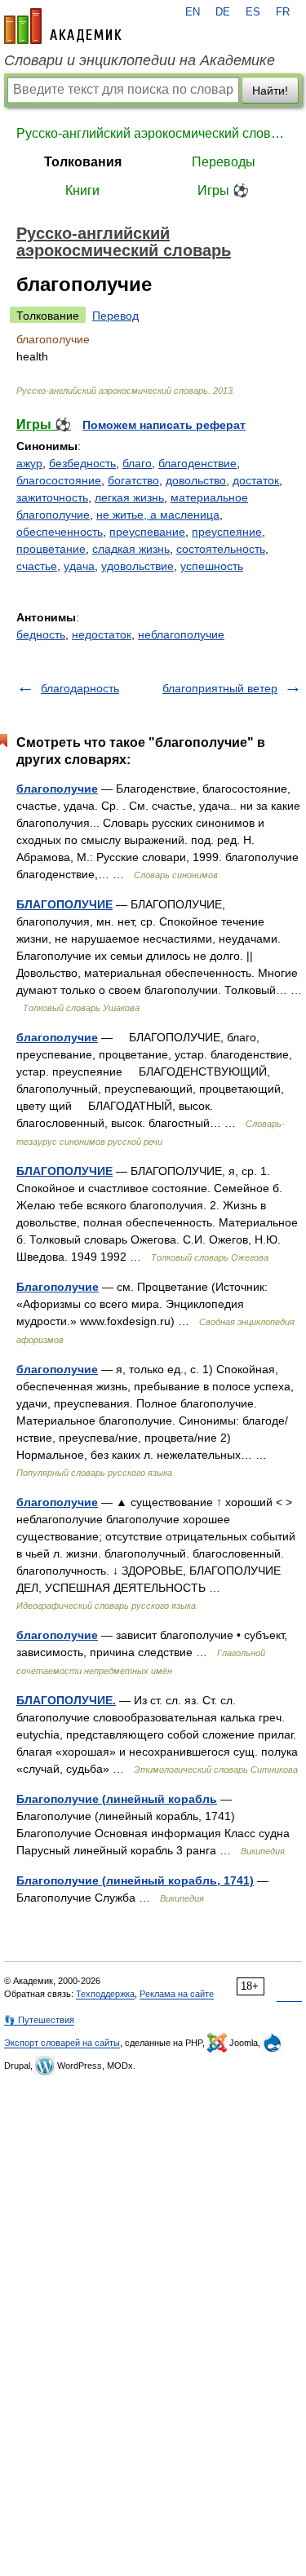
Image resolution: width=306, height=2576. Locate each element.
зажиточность (52, 497)
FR (283, 12)
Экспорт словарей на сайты (62, 2043)
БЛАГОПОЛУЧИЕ (64, 904)
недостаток (102, 634)
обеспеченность (60, 532)
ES (253, 12)
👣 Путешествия (39, 2020)
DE (223, 12)
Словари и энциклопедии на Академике (140, 60)
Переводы (224, 162)
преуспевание (147, 532)
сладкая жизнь (131, 549)
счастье (37, 566)
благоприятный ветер (220, 688)
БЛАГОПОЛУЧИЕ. (66, 1700)
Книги (82, 190)
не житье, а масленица (158, 515)
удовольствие (137, 566)
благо (137, 463)
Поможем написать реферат (164, 425)
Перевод (115, 316)
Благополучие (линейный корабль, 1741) (135, 1880)
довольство (196, 480)
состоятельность (221, 549)
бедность (41, 634)
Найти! (270, 91)
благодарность (80, 688)
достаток (256, 480)
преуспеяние (227, 532)
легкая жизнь (129, 497)
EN (193, 12)
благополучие (57, 789)
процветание (51, 549)
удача (79, 566)
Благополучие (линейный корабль (117, 1799)
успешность (212, 566)
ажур (29, 463)
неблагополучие (181, 634)
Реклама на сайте (177, 1994)
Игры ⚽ (223, 190)
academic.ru (63, 26)
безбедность (82, 463)
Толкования (83, 162)
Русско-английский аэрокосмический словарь (153, 133)
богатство (133, 480)
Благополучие (58, 1287)
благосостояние (59, 480)
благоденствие (197, 463)
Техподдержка (105, 1994)
